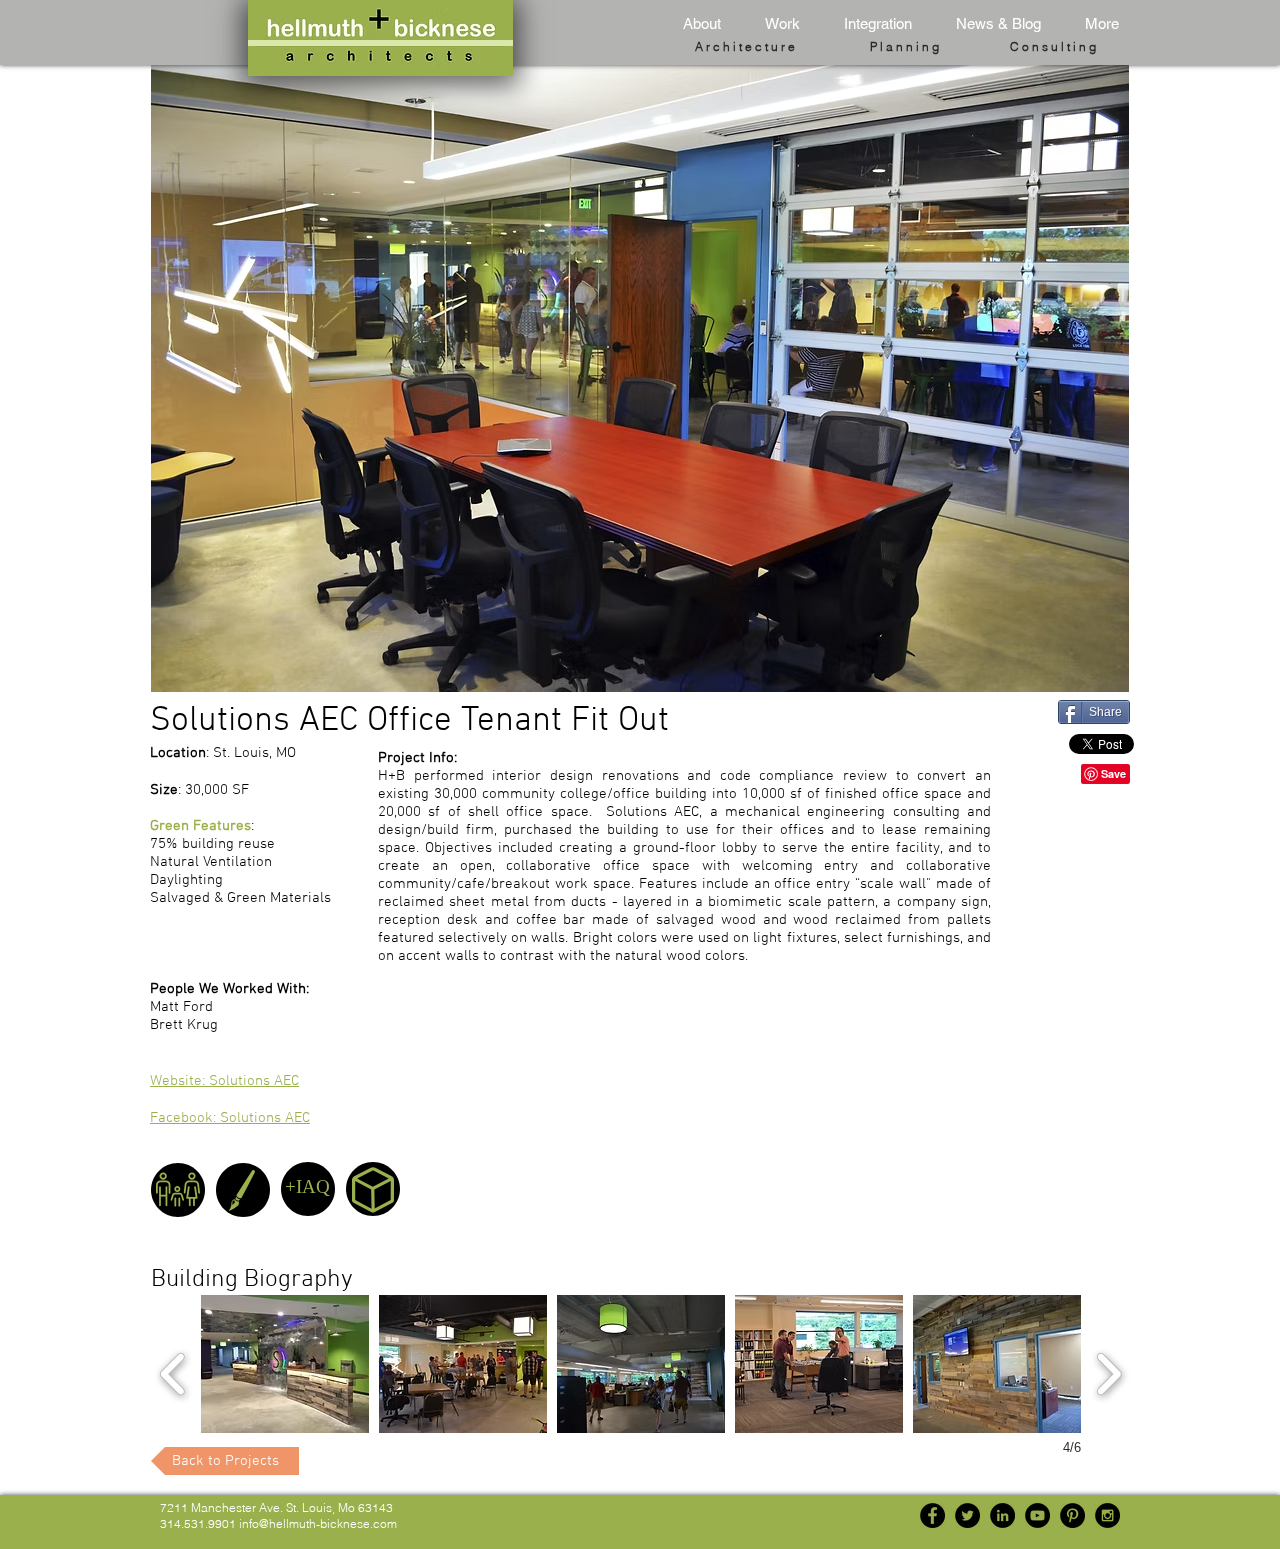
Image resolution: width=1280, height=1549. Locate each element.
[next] (1108, 1371)
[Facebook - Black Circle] (932, 1515)
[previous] (173, 1371)
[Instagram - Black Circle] (1107, 1515)
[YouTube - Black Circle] (1037, 1515)
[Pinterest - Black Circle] (1072, 1515)
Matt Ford (181, 1007)
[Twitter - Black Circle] (967, 1515)
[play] (1087, 674)
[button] (775, 24)
